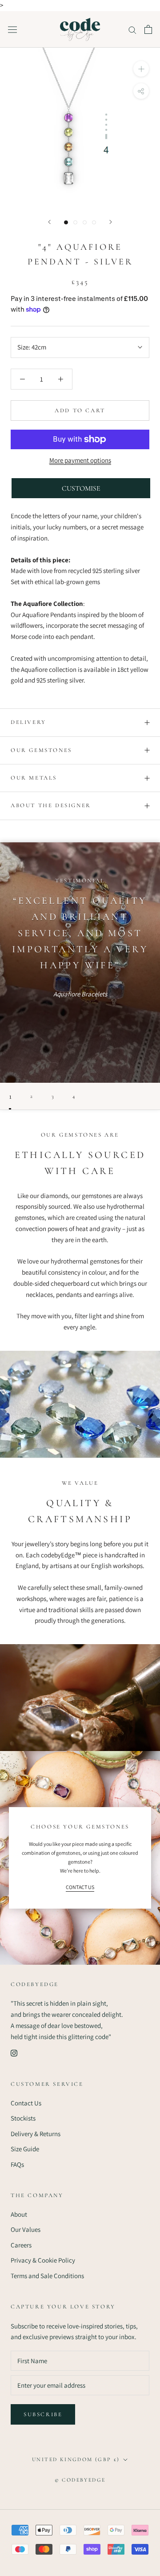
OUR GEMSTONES (41, 750)
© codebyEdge (80, 2480)
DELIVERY (28, 722)
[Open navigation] (12, 29)
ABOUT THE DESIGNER (51, 805)
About (19, 2214)
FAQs (17, 2164)
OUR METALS (34, 778)
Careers (21, 2245)
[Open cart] (148, 29)
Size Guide (25, 2149)
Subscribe (43, 2414)
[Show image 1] (66, 222)
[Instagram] (14, 2053)
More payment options (80, 460)
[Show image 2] (75, 222)
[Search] (132, 29)
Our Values (26, 2229)
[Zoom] (141, 69)
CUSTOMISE (81, 488)
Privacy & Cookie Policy (43, 2260)
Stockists (23, 2118)
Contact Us (26, 2103)
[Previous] (49, 222)
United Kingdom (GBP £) (76, 2459)
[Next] (111, 222)
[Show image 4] (94, 222)
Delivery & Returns (36, 2134)
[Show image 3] (85, 222)
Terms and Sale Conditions (47, 2276)
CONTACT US (80, 1887)
